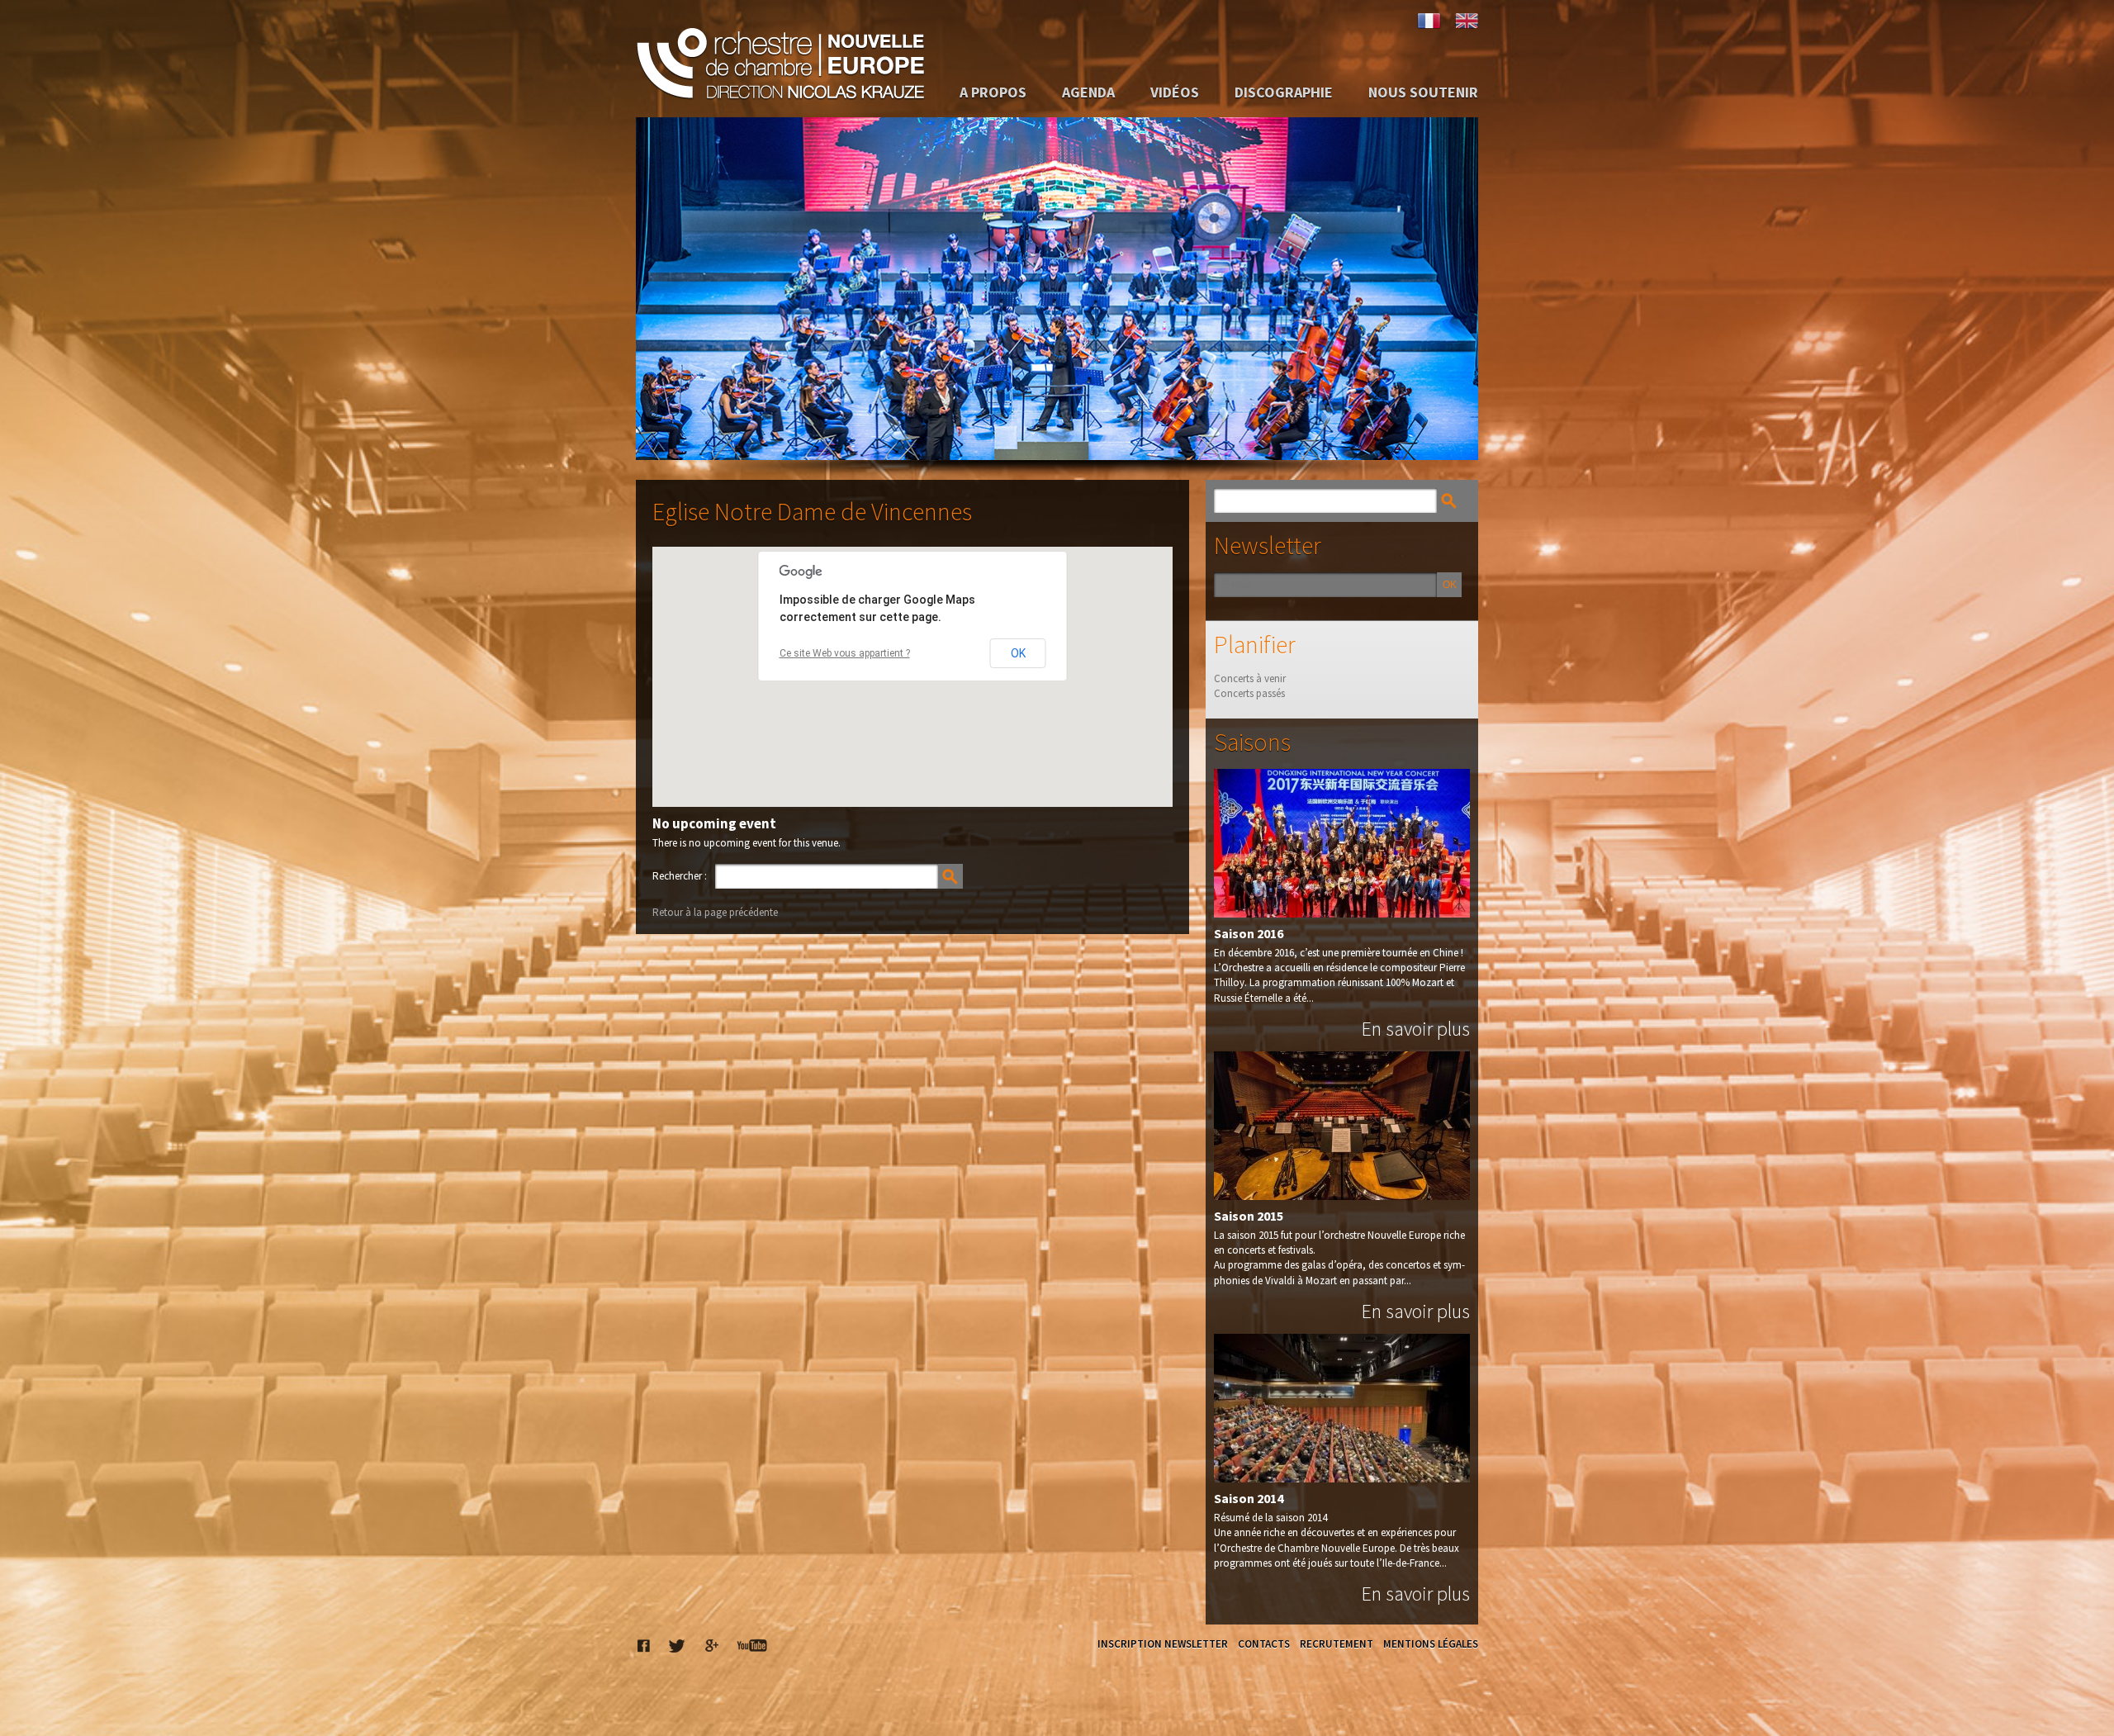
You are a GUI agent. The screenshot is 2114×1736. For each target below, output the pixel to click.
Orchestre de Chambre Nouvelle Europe (780, 59)
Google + (711, 1645)
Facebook (644, 1645)
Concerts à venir (1250, 678)
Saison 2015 (1249, 1216)
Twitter (677, 1645)
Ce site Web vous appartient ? (845, 653)
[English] (1466, 21)
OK (1018, 653)
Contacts (1264, 1644)
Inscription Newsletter (1163, 1644)
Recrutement (1337, 1644)
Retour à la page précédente (715, 912)
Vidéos (1175, 92)
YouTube (752, 1645)
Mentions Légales (1431, 1644)
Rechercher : (680, 876)
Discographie (1284, 92)
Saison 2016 (1249, 933)
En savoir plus (1416, 1029)
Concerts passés (1249, 693)
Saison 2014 (1249, 1498)
